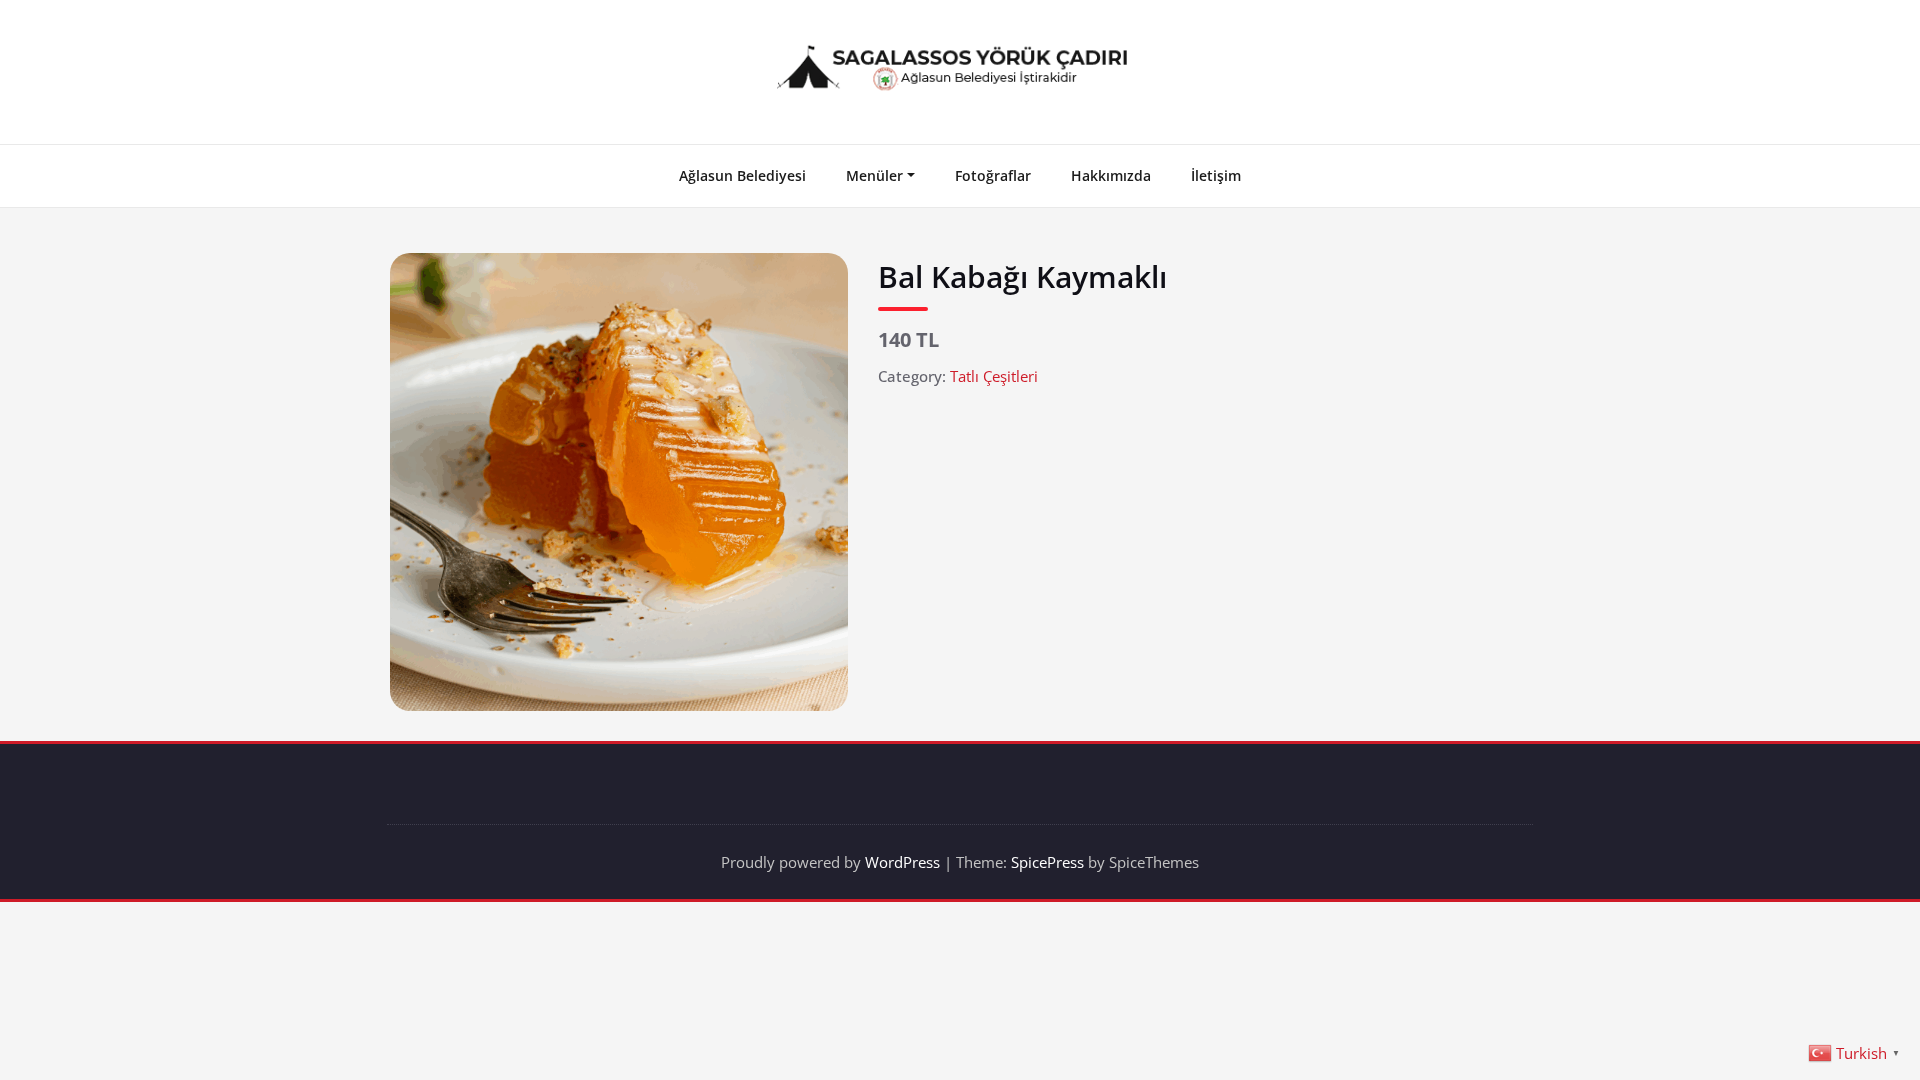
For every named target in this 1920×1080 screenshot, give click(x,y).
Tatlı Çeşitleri (994, 376)
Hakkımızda (1111, 175)
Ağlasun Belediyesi (742, 175)
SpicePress (1047, 862)
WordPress (902, 862)
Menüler (874, 175)
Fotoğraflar (993, 175)
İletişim (1216, 175)
